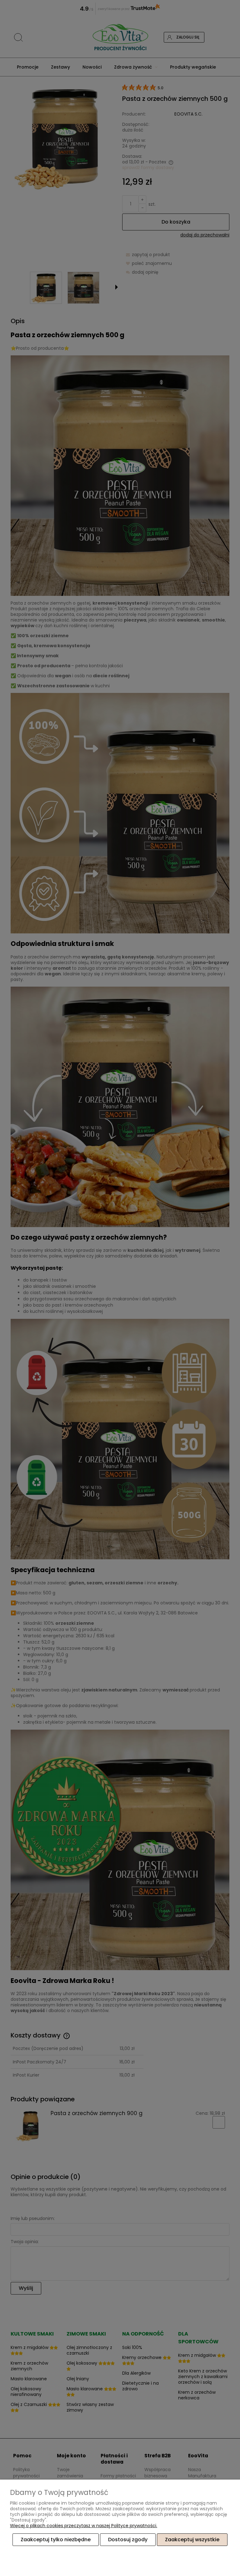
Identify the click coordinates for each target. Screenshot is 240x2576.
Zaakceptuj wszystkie (192, 2540)
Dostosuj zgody (128, 2540)
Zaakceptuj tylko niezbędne (56, 2540)
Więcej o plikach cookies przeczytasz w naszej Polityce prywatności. (84, 2526)
